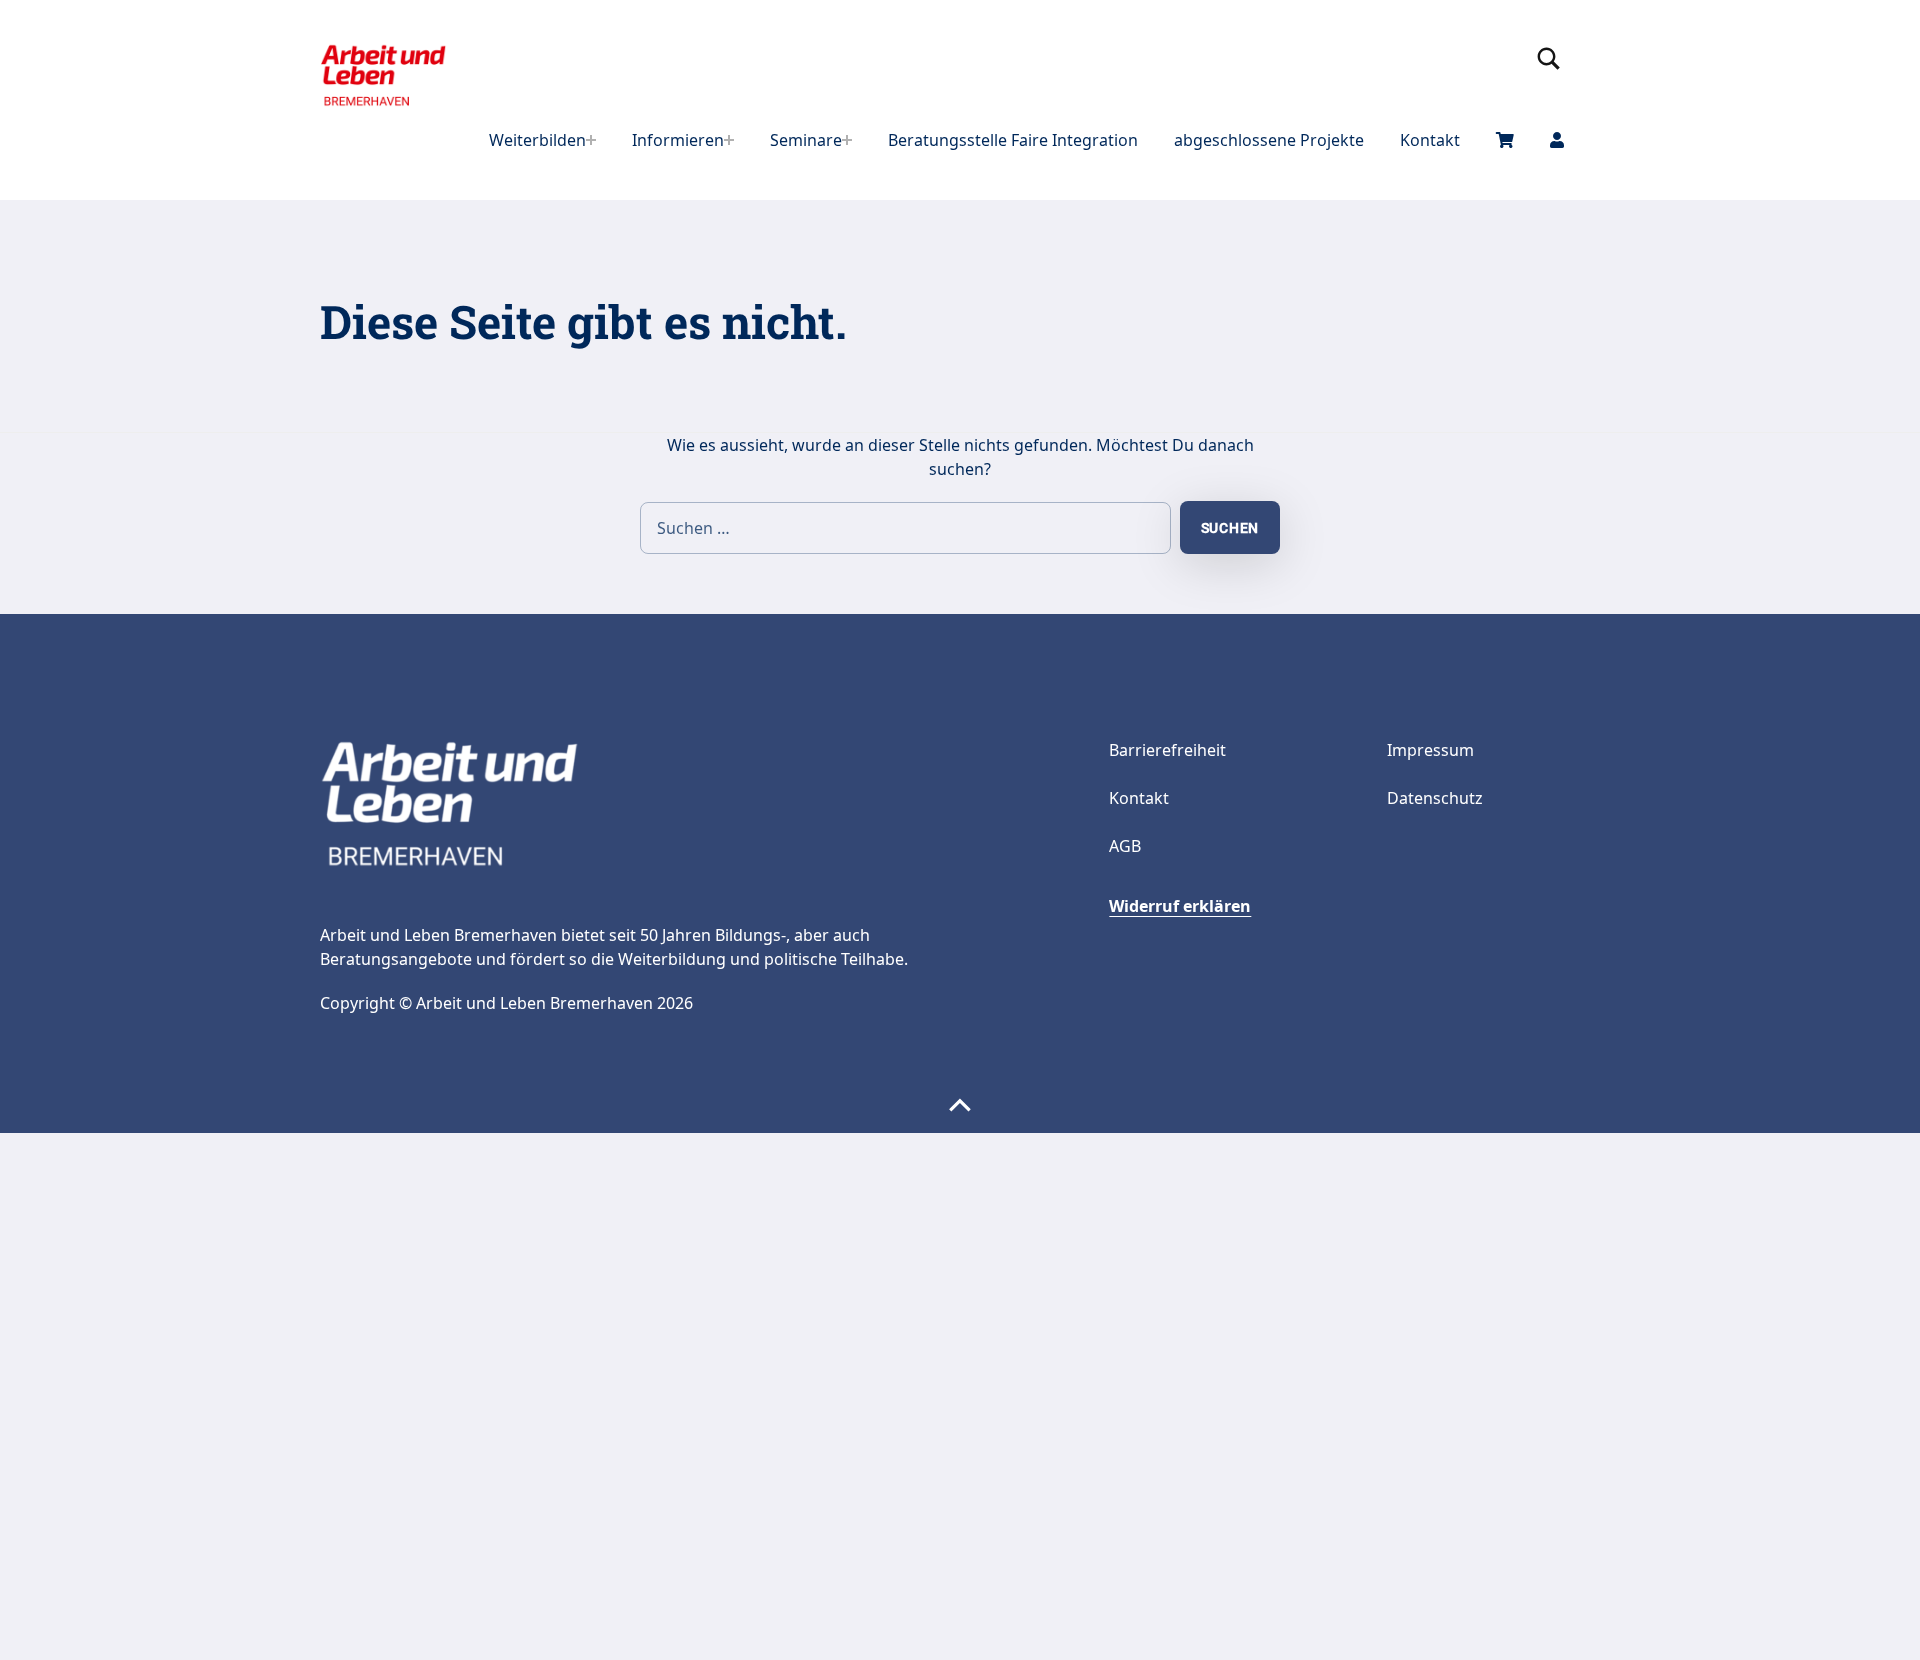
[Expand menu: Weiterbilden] (591, 140)
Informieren (678, 140)
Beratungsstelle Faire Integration (1013, 140)
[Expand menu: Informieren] (729, 140)
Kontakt (1430, 140)
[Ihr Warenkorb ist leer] (1505, 140)
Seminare (806, 140)
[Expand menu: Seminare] (847, 140)
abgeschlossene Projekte (1269, 140)
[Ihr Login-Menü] (1557, 140)
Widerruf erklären (1180, 906)
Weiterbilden (537, 140)
